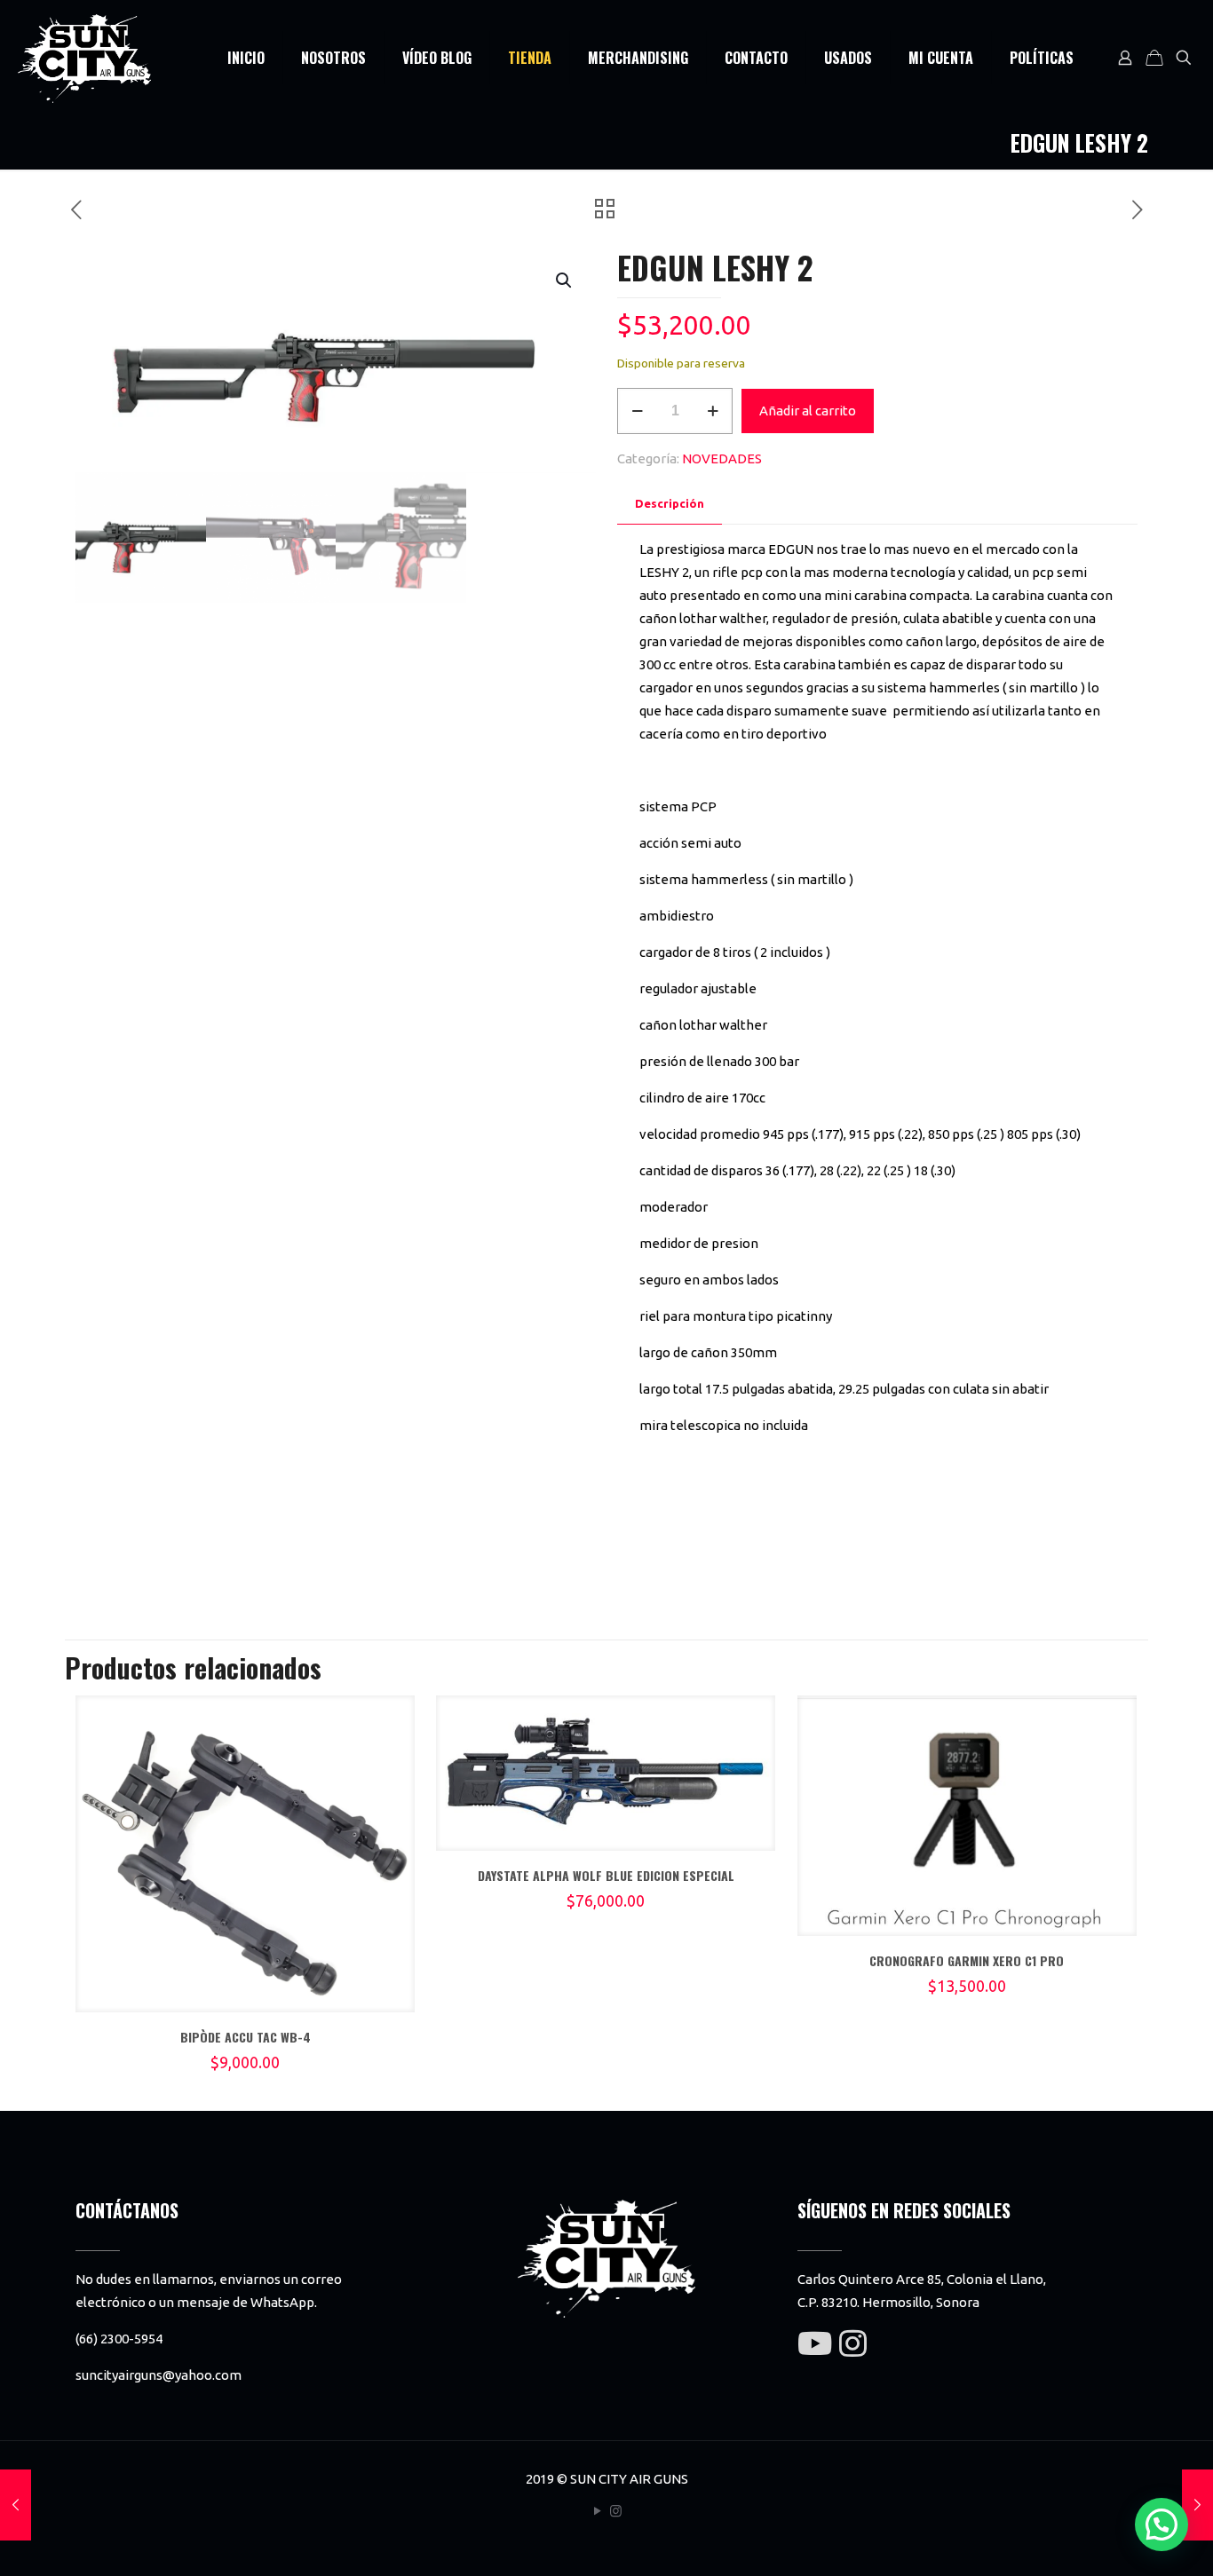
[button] (565, 281)
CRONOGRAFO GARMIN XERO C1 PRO (967, 1960)
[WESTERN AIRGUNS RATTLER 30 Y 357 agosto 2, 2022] (1197, 2505)
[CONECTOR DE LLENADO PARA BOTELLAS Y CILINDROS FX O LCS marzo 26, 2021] (16, 2505)
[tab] (670, 504)
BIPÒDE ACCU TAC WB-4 (246, 2037)
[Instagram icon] (616, 2511)
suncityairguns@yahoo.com (159, 2375)
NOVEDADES (722, 458)
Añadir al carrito (808, 411)
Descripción (670, 503)
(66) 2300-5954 (119, 2339)
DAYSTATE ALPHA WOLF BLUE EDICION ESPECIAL (606, 1875)
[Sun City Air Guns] (84, 58)
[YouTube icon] (597, 2511)
